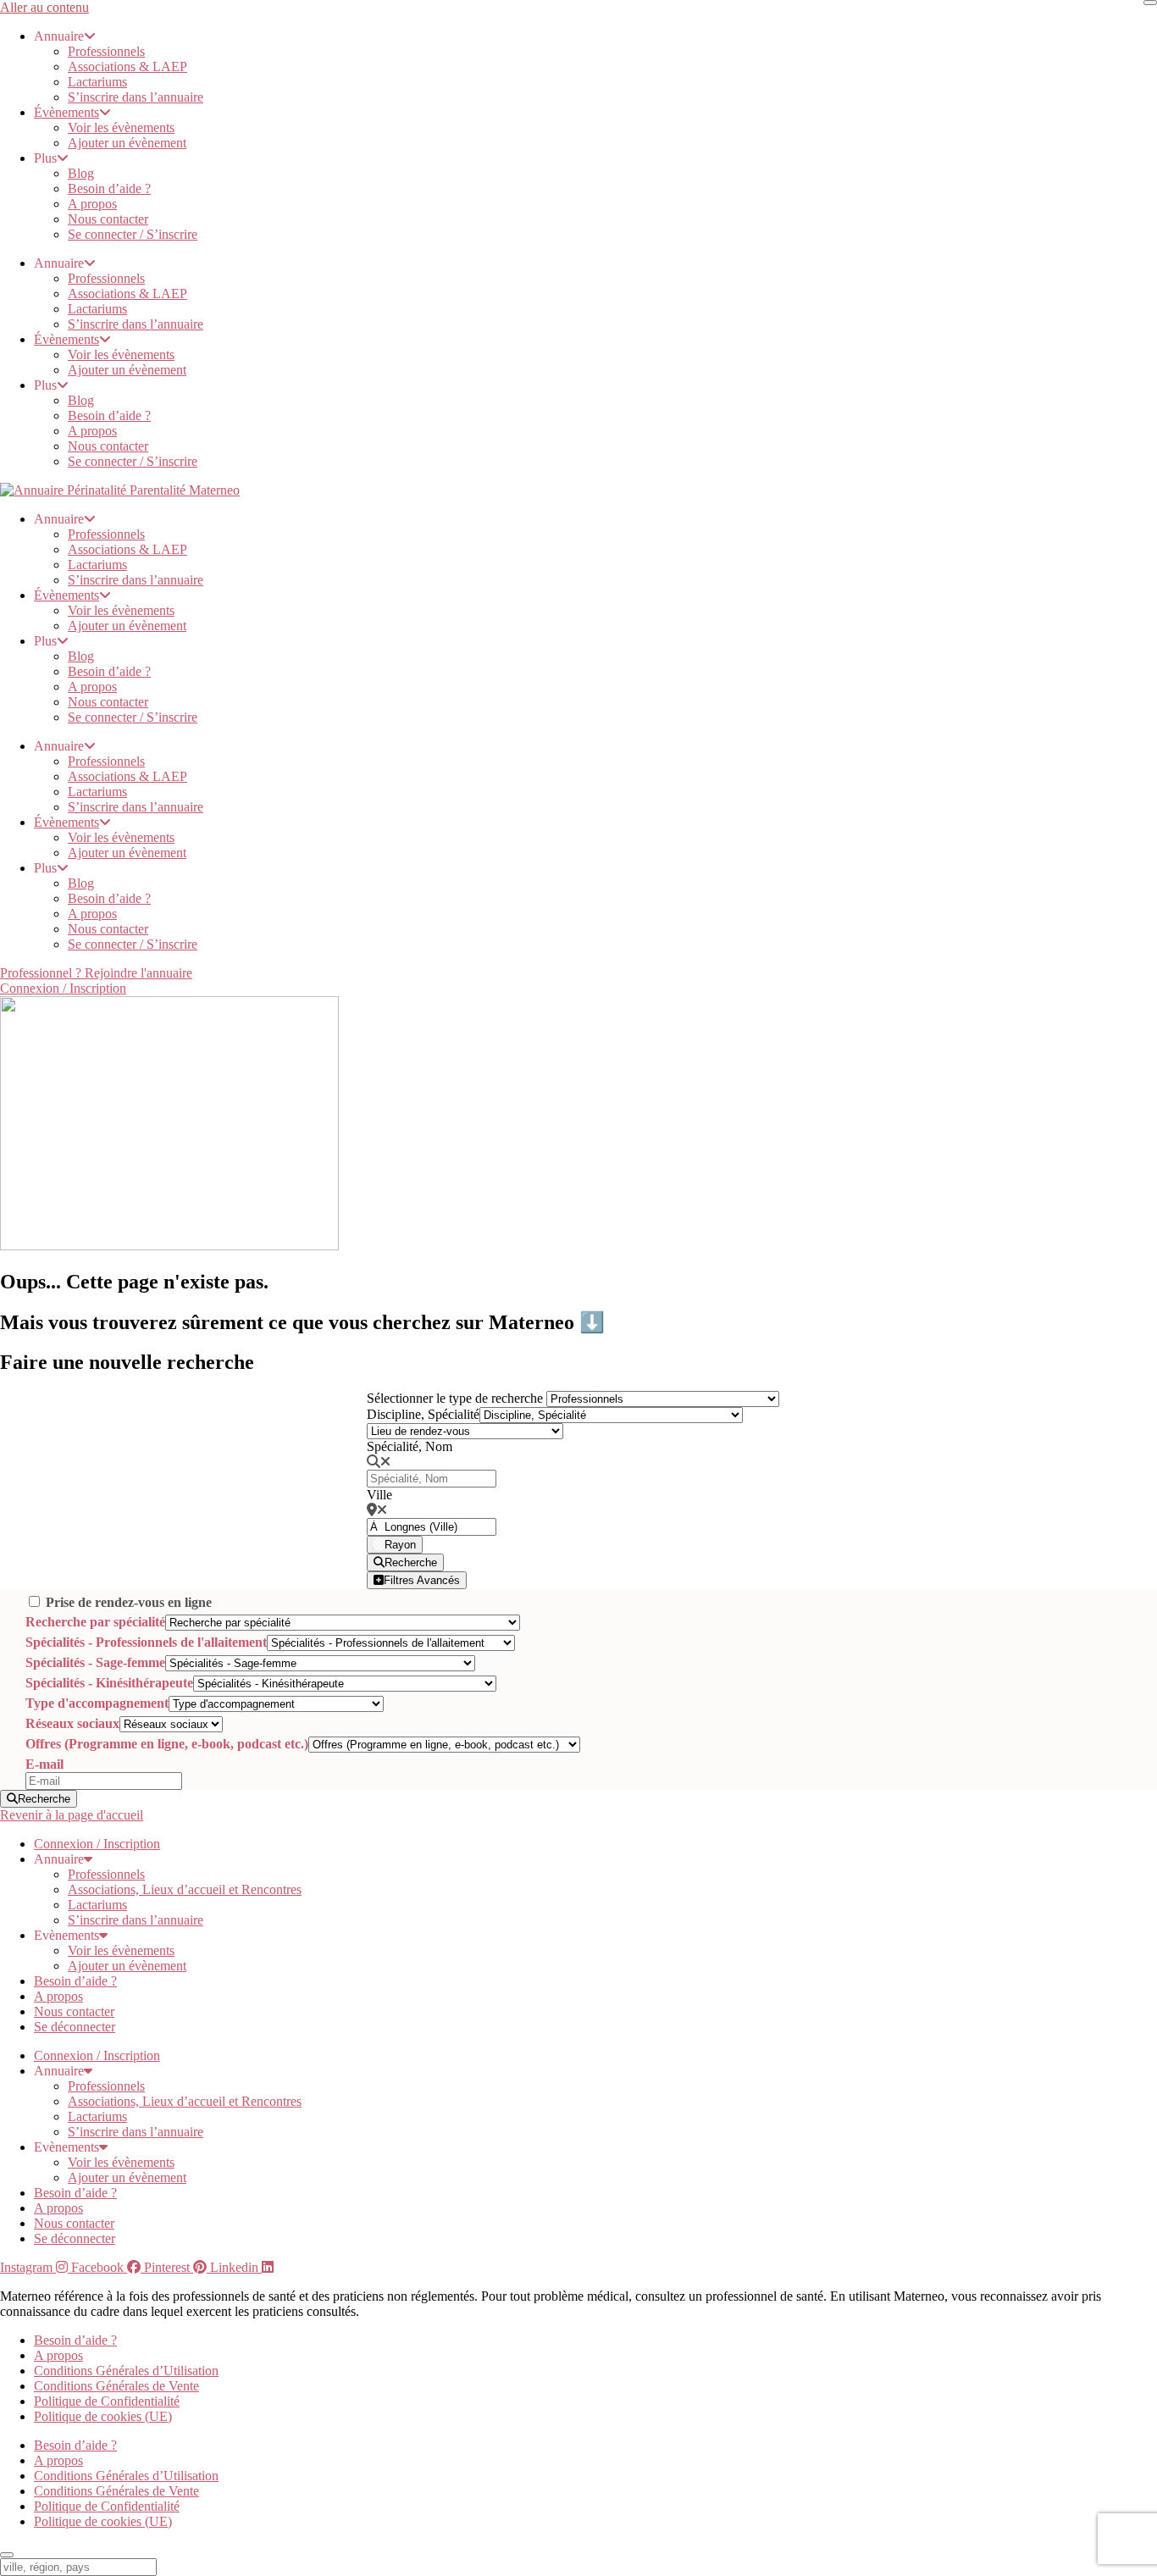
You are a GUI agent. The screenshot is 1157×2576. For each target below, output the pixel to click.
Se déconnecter (75, 2027)
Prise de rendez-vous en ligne (129, 1602)
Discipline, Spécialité (423, 1414)
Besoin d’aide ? (109, 188)
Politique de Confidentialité (107, 2401)
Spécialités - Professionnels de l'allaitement (146, 1642)
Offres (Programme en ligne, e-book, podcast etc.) (167, 1744)
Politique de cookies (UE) (103, 2416)
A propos (92, 204)
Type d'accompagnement (97, 1703)
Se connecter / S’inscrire (133, 234)
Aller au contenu (44, 7)
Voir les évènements (121, 127)
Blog (81, 173)
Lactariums (97, 82)
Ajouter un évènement (127, 143)
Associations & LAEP (127, 66)
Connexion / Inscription (97, 1844)
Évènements (66, 112)
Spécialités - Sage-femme (95, 1662)
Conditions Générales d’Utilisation (126, 2371)
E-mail (44, 1764)
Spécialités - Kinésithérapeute (109, 1683)
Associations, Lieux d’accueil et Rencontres (185, 1889)
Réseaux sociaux (72, 1723)
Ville (379, 1495)
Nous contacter (108, 219)
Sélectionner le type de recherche (455, 1398)
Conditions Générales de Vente (116, 2386)
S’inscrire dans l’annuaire (136, 97)
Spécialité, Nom (410, 1446)
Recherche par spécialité (95, 1622)
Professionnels (106, 51)
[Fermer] (1150, 3)
